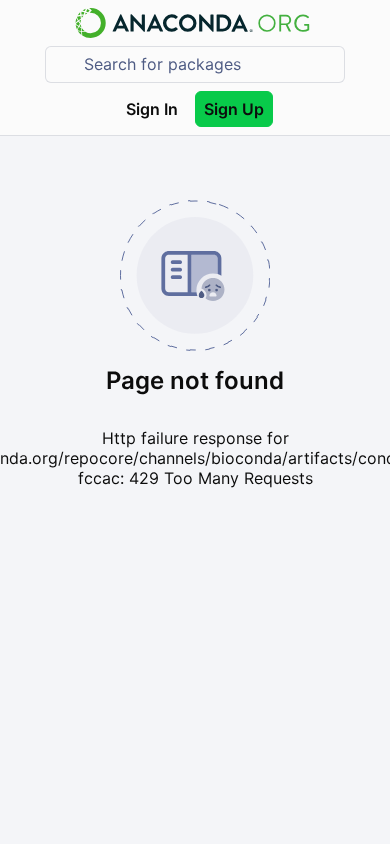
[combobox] (209, 64)
